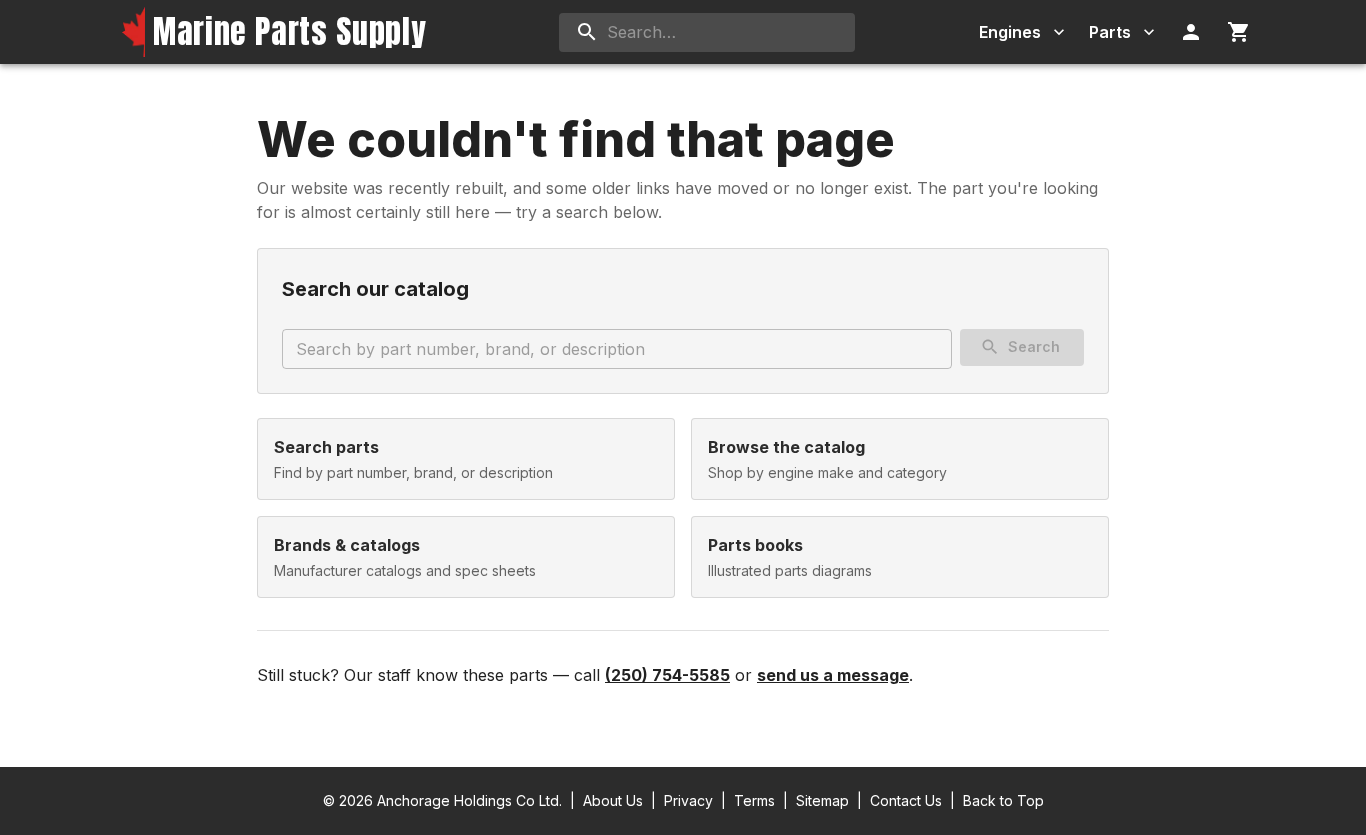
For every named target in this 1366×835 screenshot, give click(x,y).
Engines (1010, 32)
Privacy (688, 800)
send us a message (833, 675)
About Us (613, 800)
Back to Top (1003, 800)
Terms (754, 800)
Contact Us (906, 800)
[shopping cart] (1239, 32)
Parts (1110, 32)
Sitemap (822, 800)
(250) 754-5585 (667, 675)
